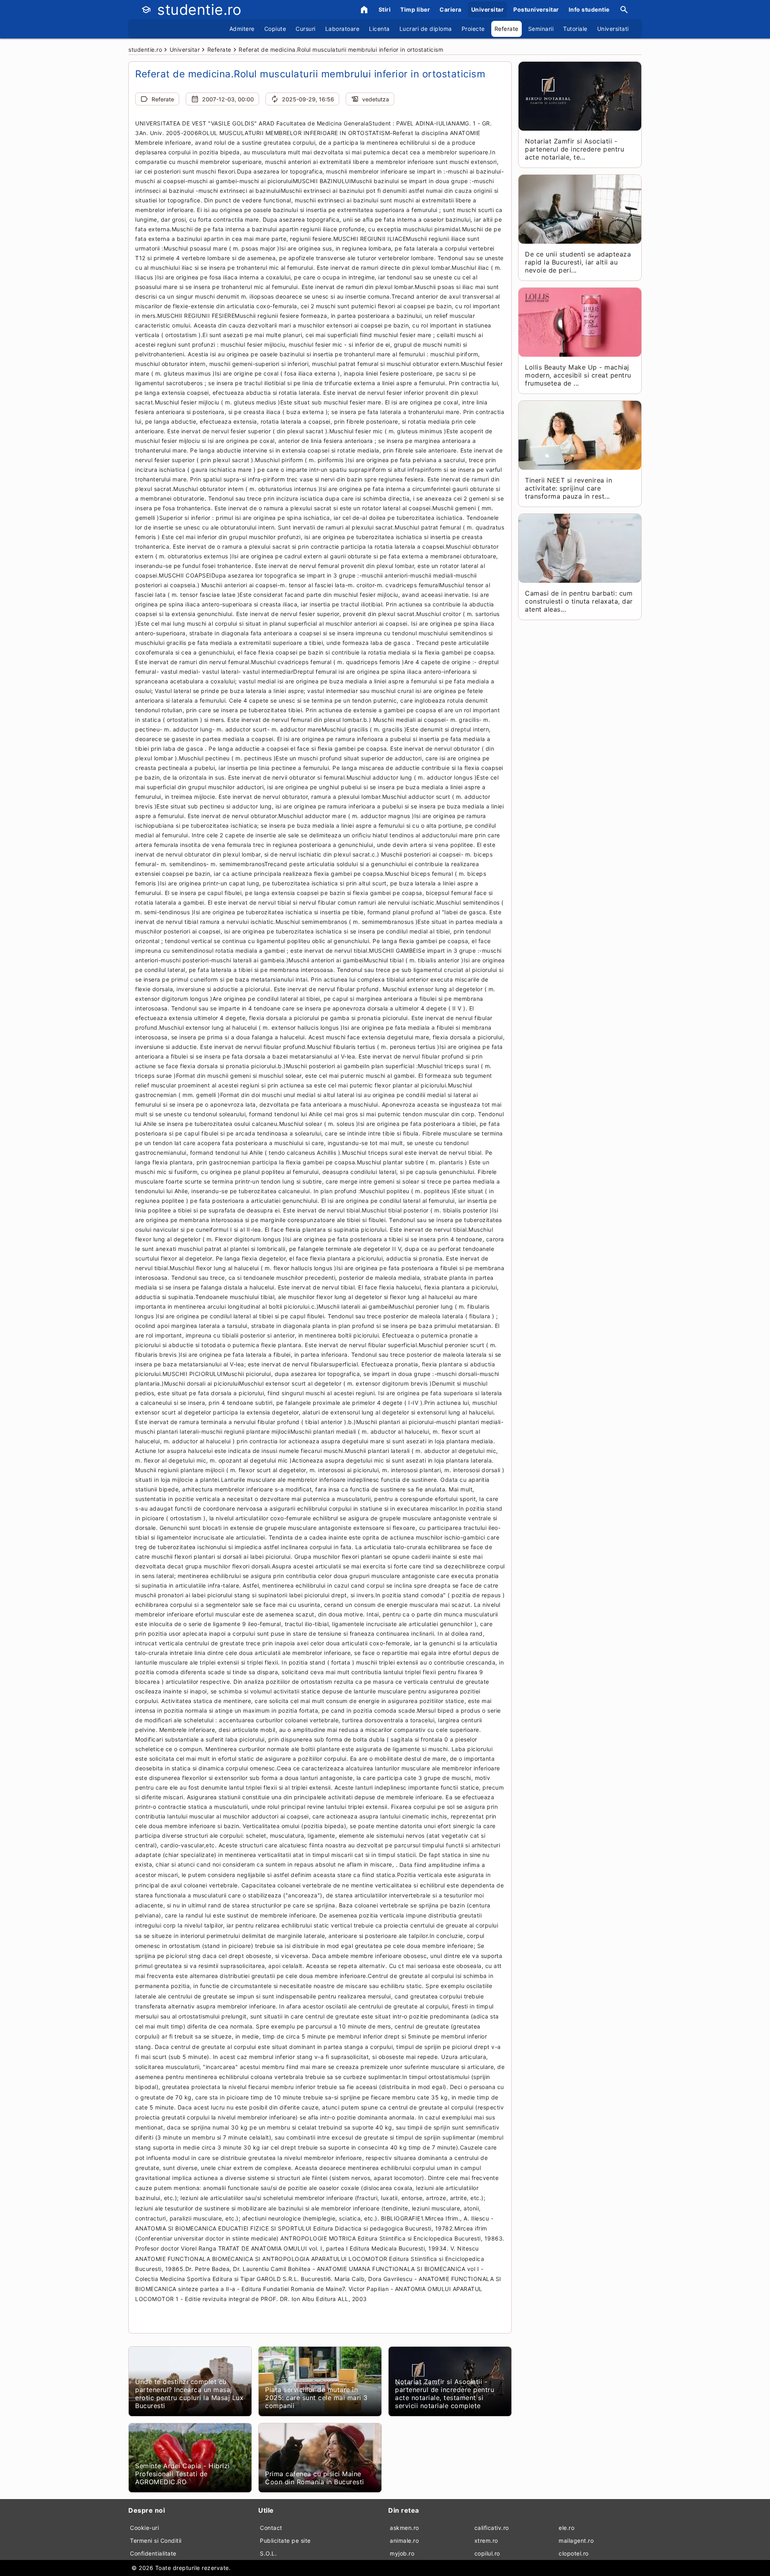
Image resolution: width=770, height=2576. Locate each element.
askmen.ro (404, 2528)
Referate (507, 29)
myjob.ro (402, 2553)
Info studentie (589, 9)
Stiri (385, 9)
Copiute (275, 29)
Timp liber (415, 9)
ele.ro (566, 2528)
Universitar (488, 9)
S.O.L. (268, 2553)
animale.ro (404, 2541)
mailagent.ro (576, 2541)
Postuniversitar (536, 9)
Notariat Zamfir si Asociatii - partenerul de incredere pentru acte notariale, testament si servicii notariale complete (445, 2394)
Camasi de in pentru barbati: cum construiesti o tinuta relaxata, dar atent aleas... (579, 601)
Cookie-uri (144, 2528)
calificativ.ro (492, 2528)
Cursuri (306, 29)
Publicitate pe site (285, 2541)
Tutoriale (575, 29)
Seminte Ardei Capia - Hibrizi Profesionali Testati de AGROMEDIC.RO (182, 2474)
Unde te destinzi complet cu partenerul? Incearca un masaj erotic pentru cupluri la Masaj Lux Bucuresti (189, 2394)
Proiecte (473, 29)
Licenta (379, 29)
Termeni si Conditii (156, 2541)
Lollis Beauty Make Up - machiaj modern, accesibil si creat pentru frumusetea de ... (578, 375)
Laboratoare (342, 29)
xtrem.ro (486, 2541)
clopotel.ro (574, 2553)
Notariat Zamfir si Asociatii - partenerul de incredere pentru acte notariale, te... (574, 149)
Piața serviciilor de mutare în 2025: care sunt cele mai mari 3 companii (316, 2398)
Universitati (613, 29)
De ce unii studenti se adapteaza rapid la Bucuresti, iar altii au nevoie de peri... (578, 262)
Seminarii (541, 29)
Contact (271, 2528)
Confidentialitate (153, 2553)
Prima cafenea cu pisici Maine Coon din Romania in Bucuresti (315, 2478)
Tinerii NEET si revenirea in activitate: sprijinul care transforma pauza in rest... (568, 488)
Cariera (451, 9)
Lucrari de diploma (426, 29)
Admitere (242, 29)
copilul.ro (487, 2553)
